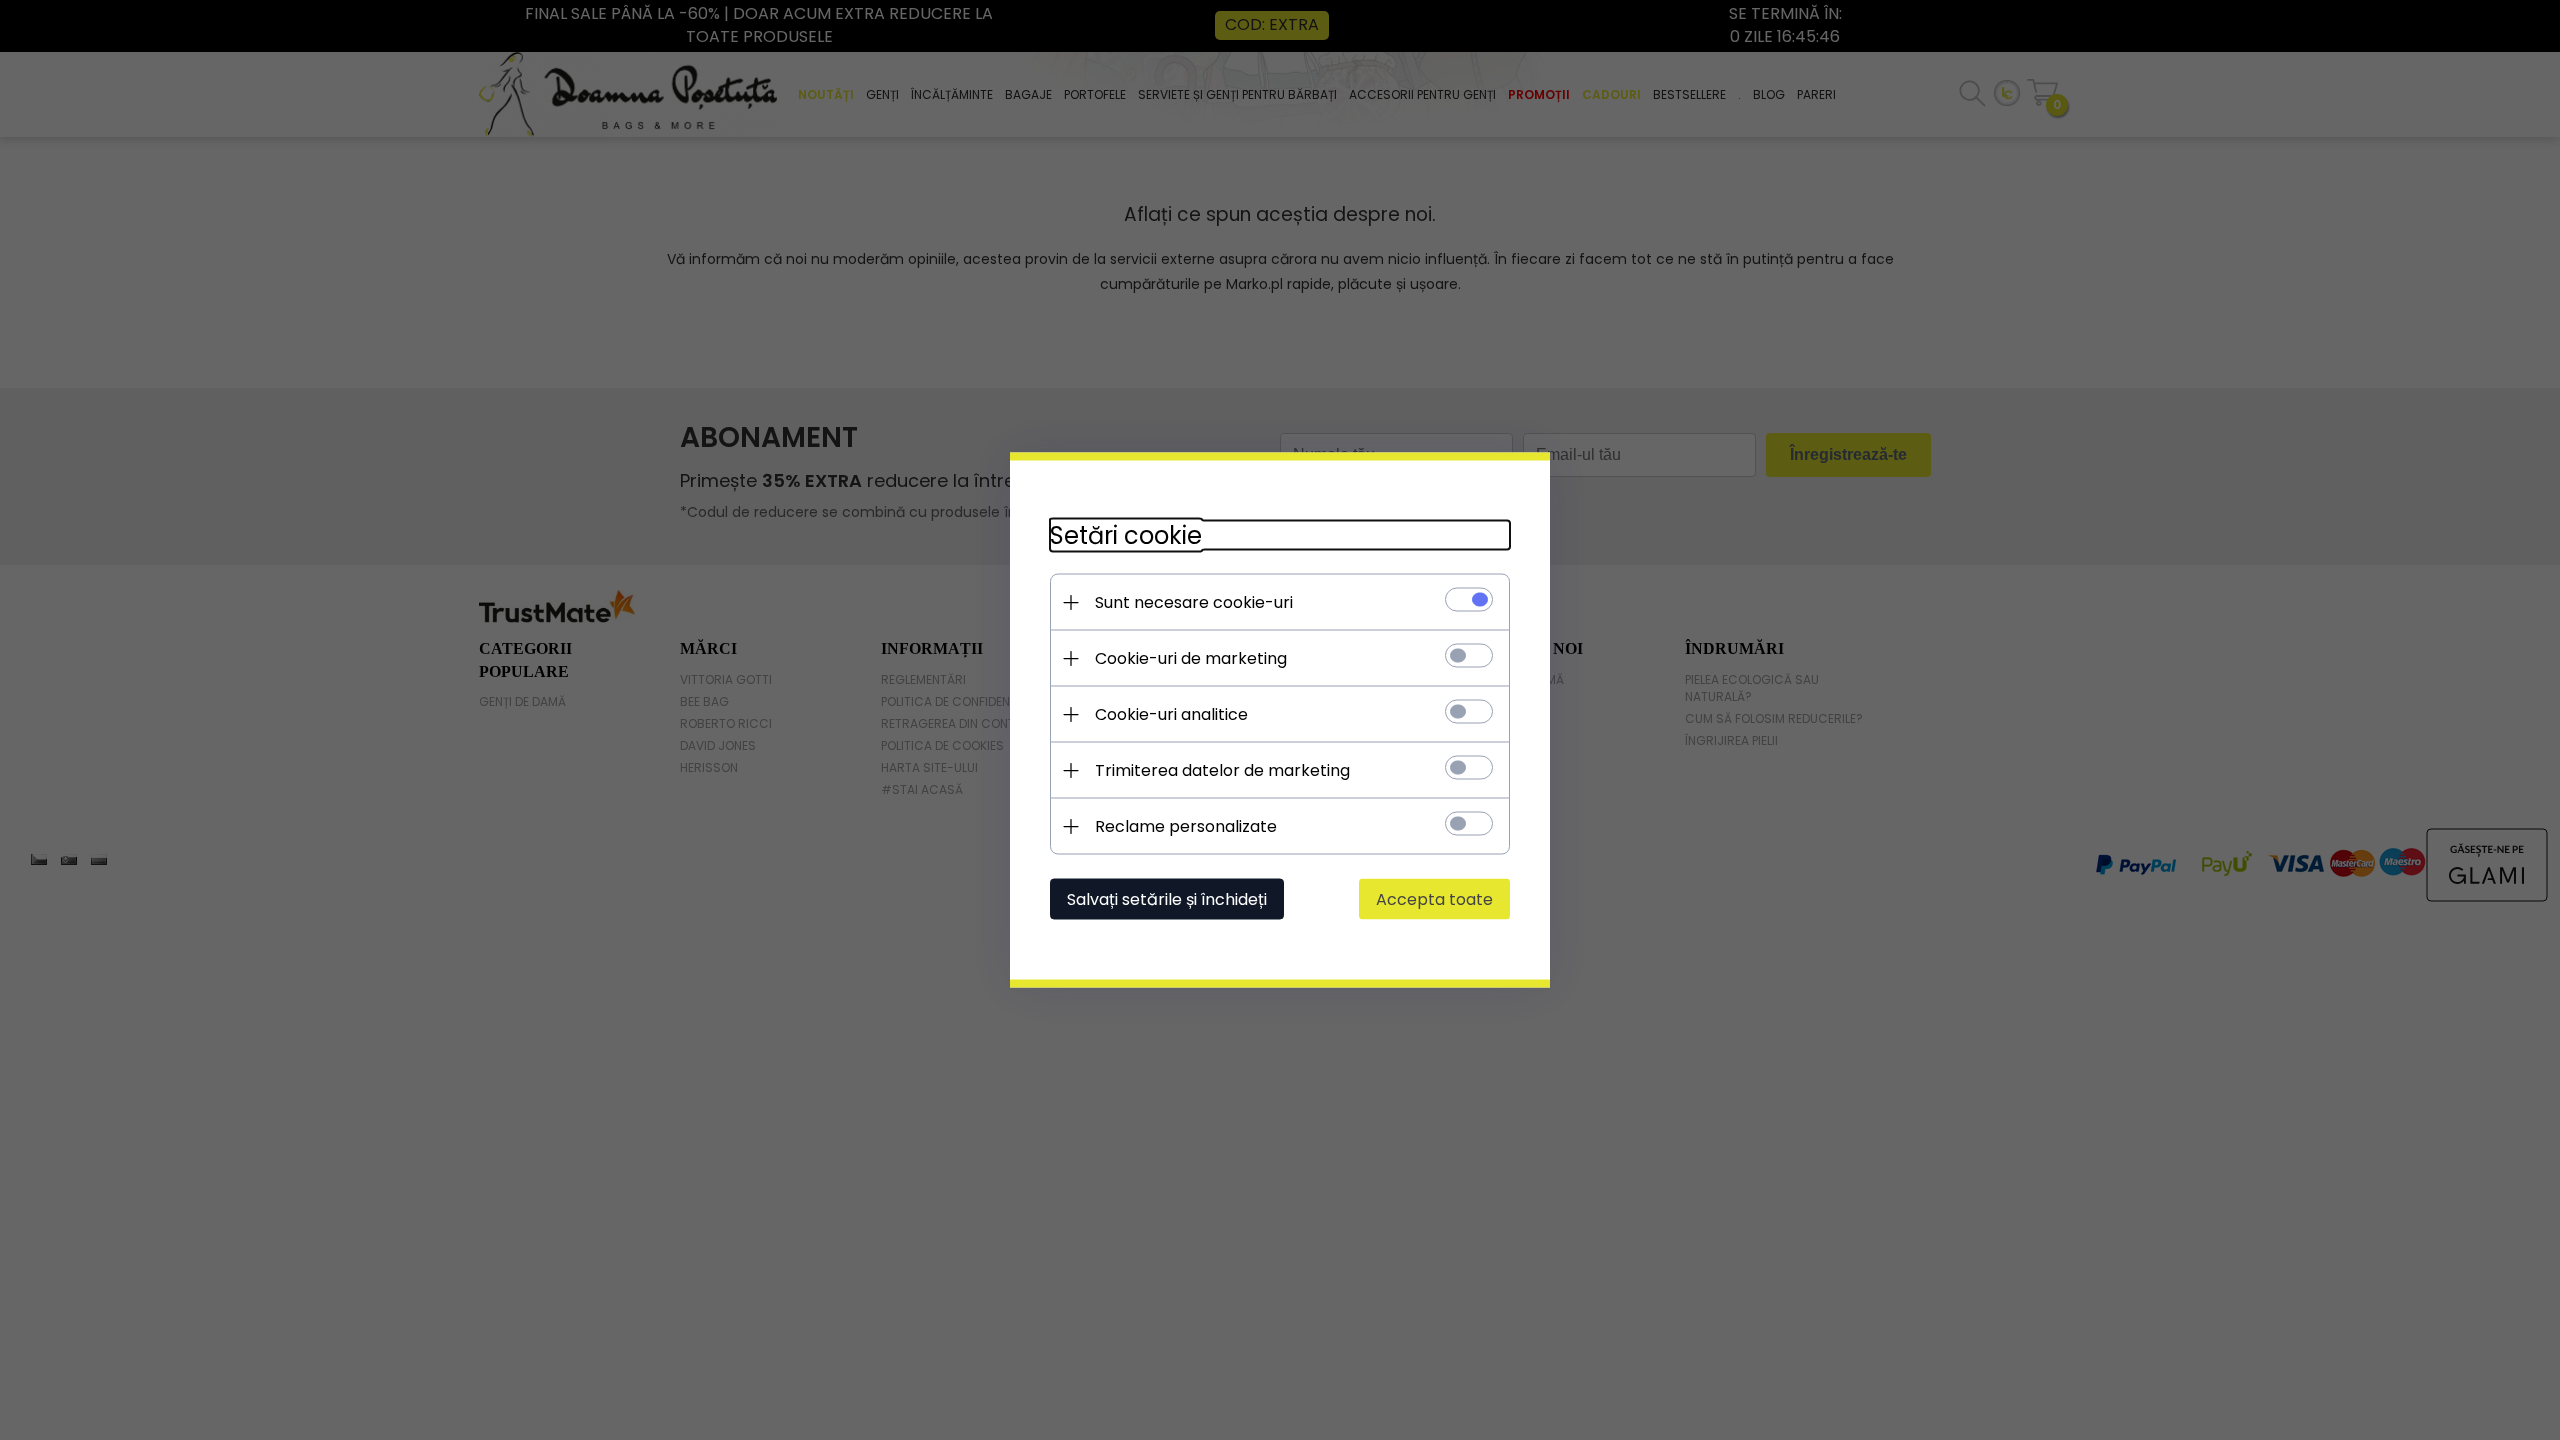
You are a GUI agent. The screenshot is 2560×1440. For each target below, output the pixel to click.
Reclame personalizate (1186, 826)
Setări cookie (1126, 535)
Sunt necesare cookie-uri (1194, 602)
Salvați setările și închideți (1167, 899)
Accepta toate (1434, 899)
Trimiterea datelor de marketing (1222, 770)
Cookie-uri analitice (1171, 714)
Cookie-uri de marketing (1191, 658)
